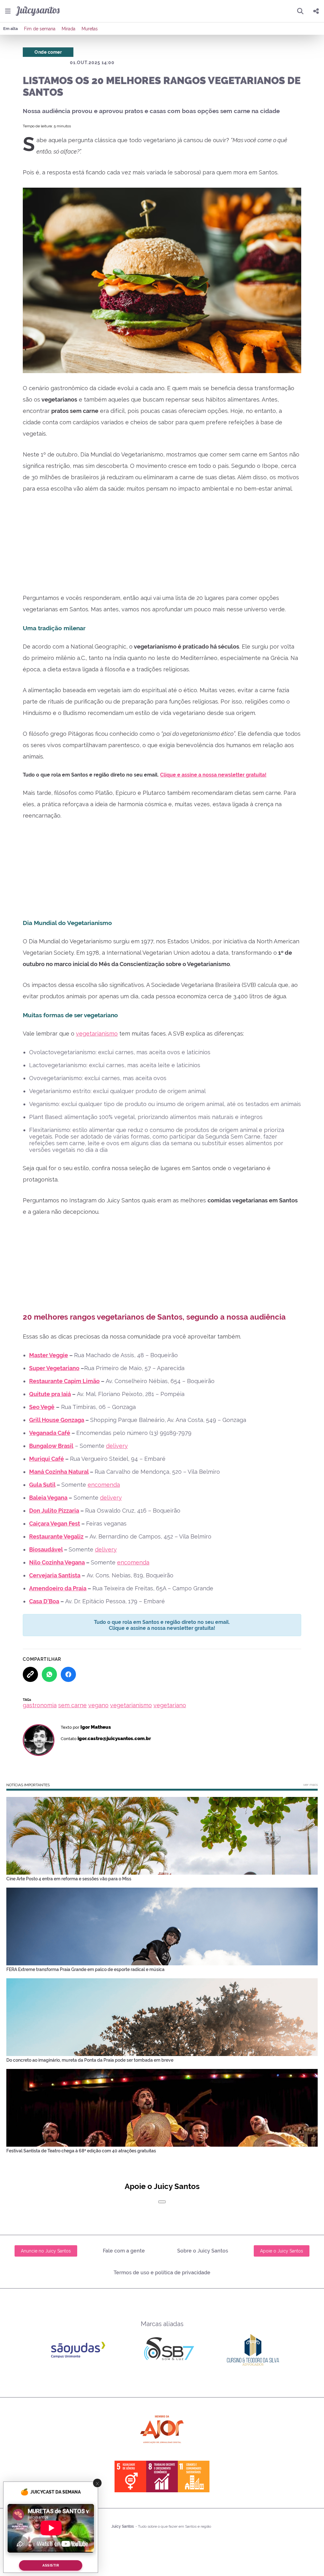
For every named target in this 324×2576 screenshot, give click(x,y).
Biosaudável (46, 1549)
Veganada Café (50, 1433)
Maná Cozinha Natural (59, 1472)
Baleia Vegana (48, 1498)
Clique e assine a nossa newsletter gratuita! (213, 775)
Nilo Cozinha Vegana (57, 1562)
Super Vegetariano (54, 1368)
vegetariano (170, 1705)
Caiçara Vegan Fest (55, 1524)
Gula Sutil (42, 1485)
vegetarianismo (97, 1034)
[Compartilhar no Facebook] (68, 1674)
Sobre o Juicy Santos (203, 2251)
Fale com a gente (124, 2251)
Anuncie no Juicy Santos (46, 2251)
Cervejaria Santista (55, 1575)
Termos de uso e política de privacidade (162, 2273)
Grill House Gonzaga (57, 1420)
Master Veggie (49, 1355)
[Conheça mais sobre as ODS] (162, 2476)
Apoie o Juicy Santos (282, 2251)
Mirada (69, 29)
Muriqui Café (47, 1459)
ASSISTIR (51, 2565)
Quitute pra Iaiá (50, 1394)
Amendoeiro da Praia (58, 1588)
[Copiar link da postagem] (30, 1674)
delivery (117, 1446)
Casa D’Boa (44, 1601)
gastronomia (40, 1705)
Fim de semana (40, 29)
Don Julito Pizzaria (54, 1511)
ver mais (310, 1785)
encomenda (104, 1485)
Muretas (90, 29)
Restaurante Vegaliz (56, 1536)
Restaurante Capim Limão (64, 1381)
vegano (98, 1705)
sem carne (72, 1705)
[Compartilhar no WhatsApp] (49, 1674)
